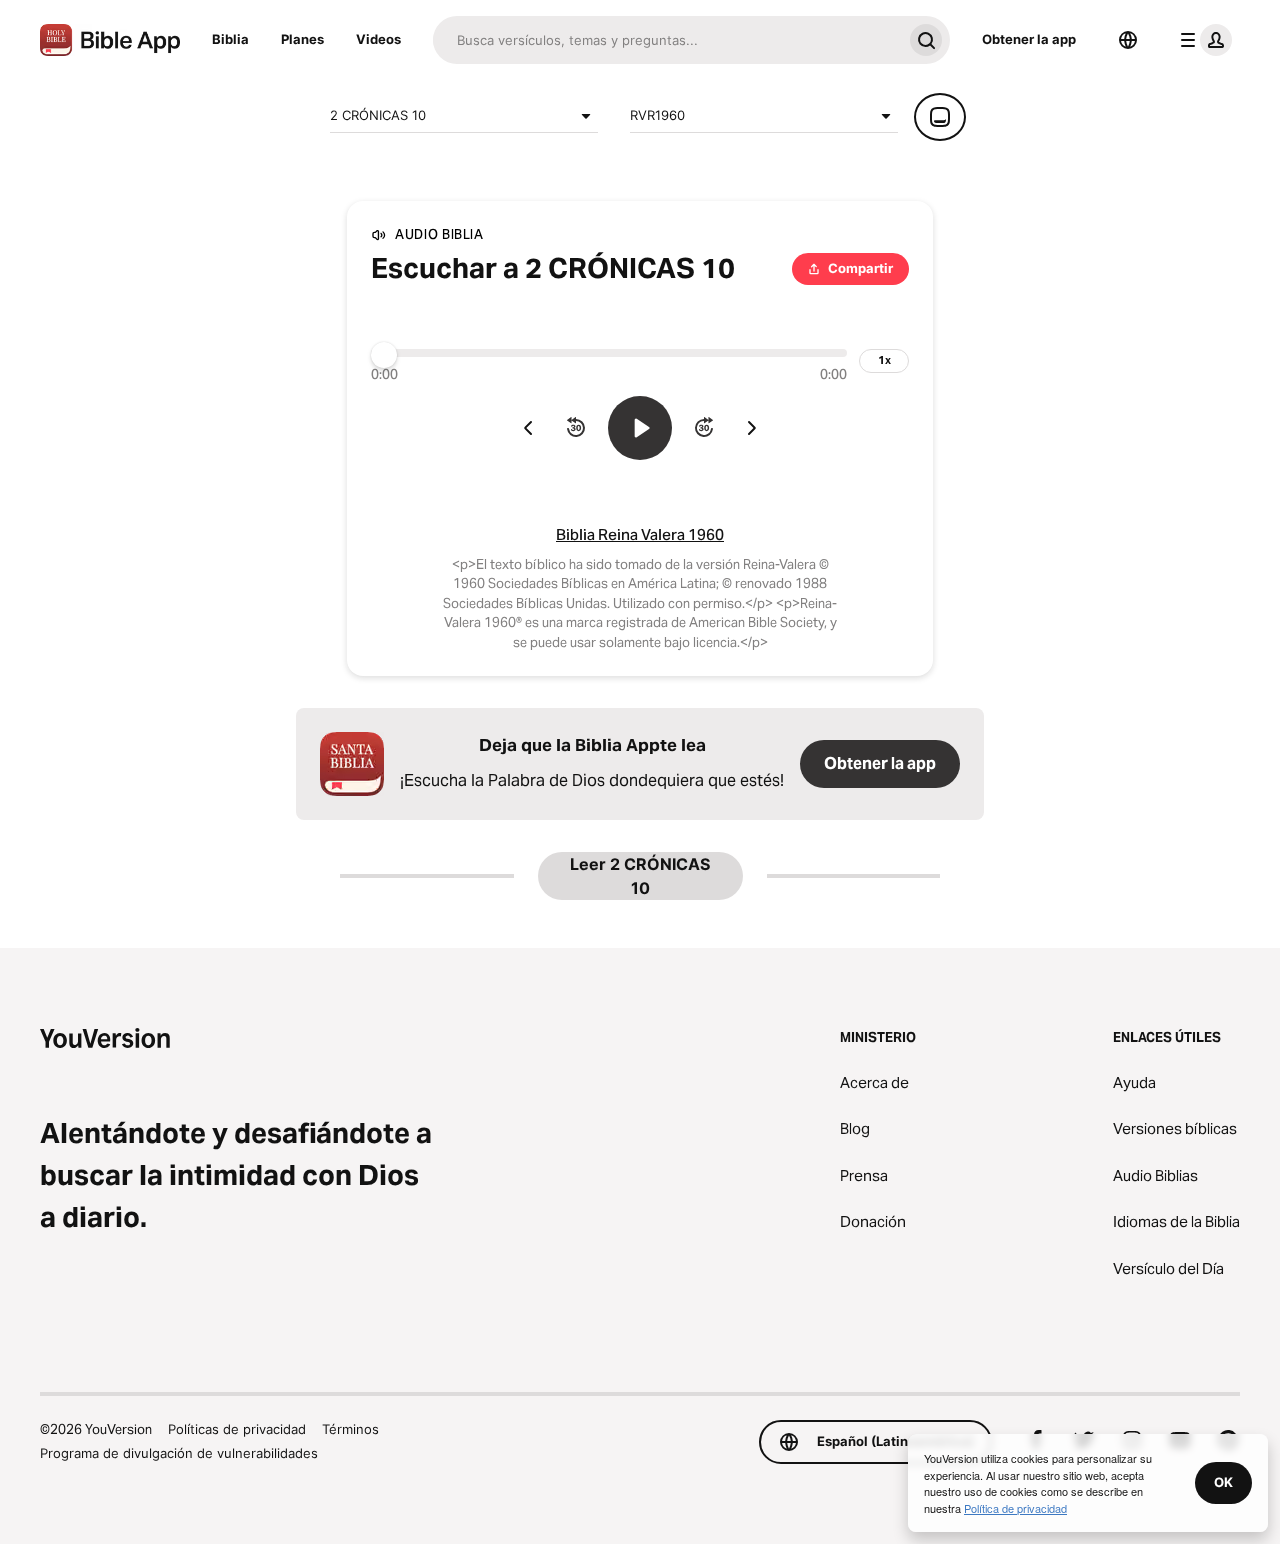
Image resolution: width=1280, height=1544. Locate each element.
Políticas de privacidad (237, 1429)
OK (1223, 1482)
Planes (302, 39)
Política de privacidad (1015, 1508)
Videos (378, 39)
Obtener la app (1029, 39)
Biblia (230, 39)
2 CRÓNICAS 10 (378, 115)
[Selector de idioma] (1128, 40)
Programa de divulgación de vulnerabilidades (179, 1453)
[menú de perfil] (1202, 40)
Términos (350, 1429)
